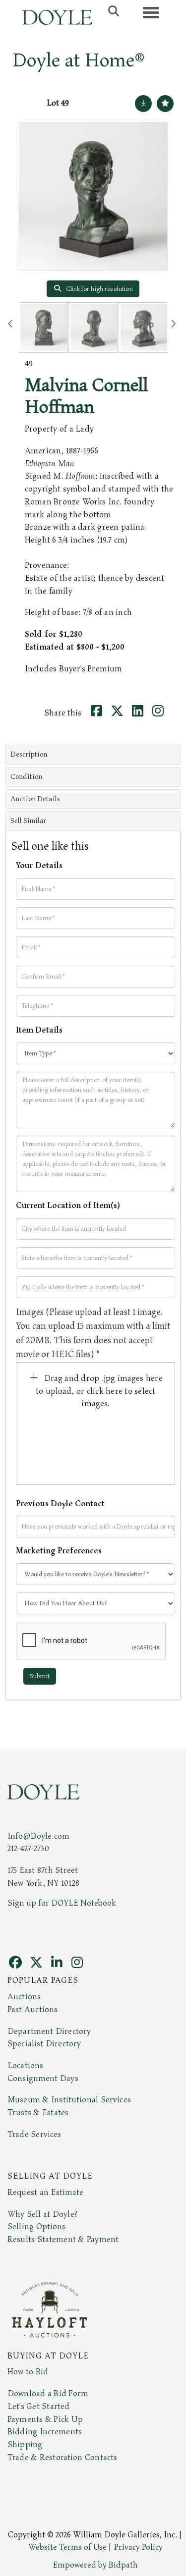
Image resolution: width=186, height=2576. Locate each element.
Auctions (24, 1997)
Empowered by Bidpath (95, 2565)
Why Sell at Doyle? (42, 2214)
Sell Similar (28, 821)
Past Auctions (32, 2010)
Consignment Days (43, 2079)
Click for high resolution (99, 289)
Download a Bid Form (48, 2394)
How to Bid (28, 2372)
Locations (25, 2066)
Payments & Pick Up (45, 2419)
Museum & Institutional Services (69, 2100)
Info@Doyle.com (38, 1836)
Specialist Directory (44, 2044)
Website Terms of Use (67, 2547)
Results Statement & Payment (63, 2240)
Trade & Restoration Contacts (62, 2458)
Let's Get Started (38, 2407)
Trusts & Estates (38, 2113)
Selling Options (37, 2227)
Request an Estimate (46, 2192)
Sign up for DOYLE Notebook (62, 1903)
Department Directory (49, 2031)
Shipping (25, 2445)
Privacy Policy (138, 2547)
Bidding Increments (45, 2432)
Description (29, 754)
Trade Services (34, 2135)
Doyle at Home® (78, 60)
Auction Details (35, 799)
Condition (26, 777)
